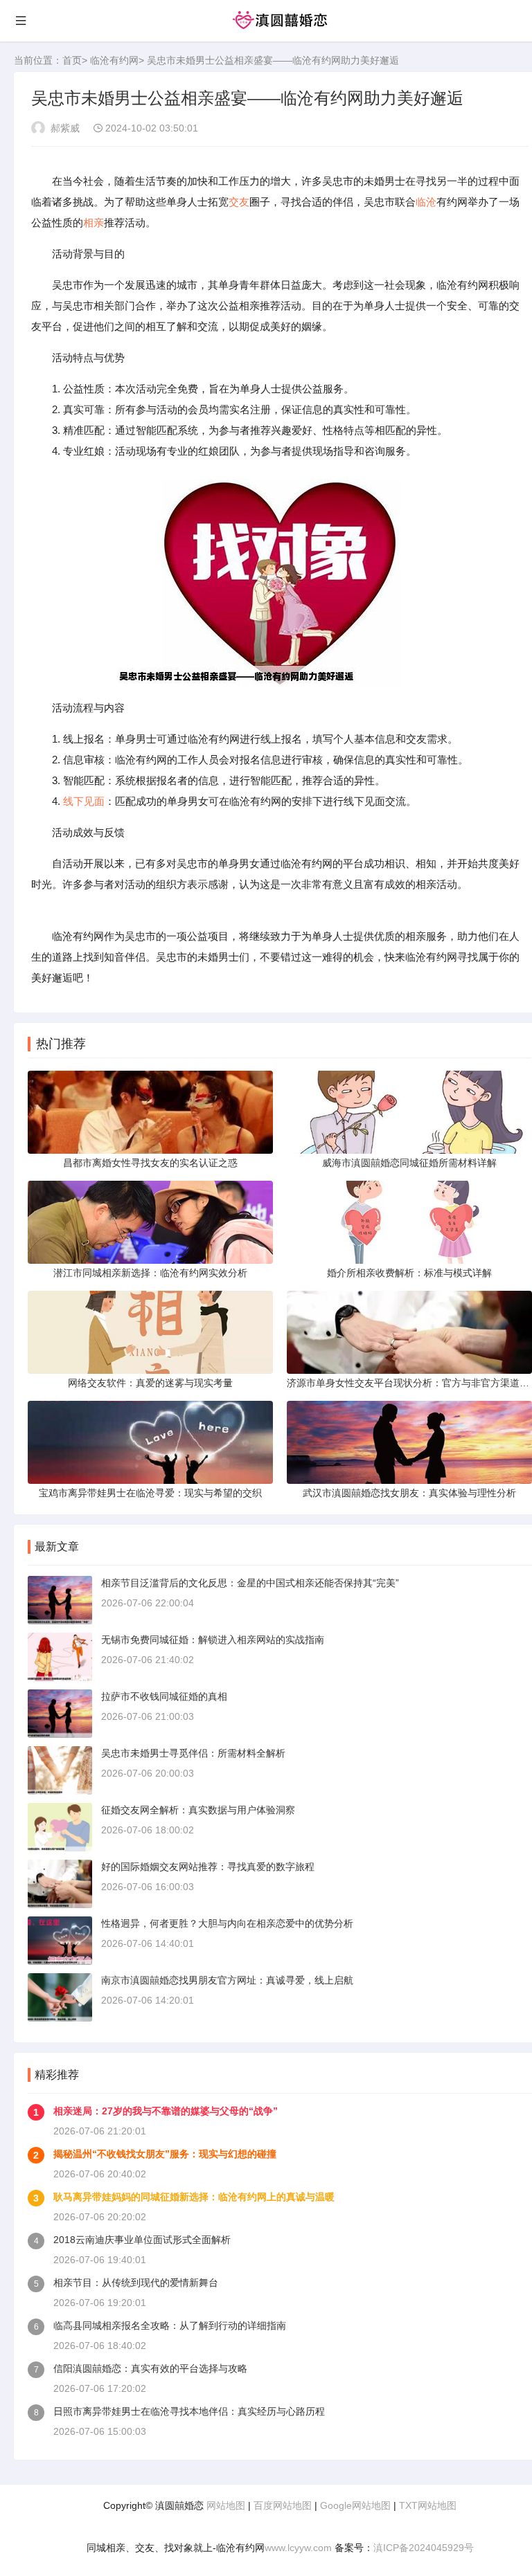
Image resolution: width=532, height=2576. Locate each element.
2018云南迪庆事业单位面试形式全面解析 (142, 2240)
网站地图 (226, 2505)
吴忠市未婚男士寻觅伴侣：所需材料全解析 (193, 1753)
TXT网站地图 (428, 2505)
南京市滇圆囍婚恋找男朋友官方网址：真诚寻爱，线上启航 (227, 1980)
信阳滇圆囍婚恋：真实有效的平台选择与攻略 (150, 2368)
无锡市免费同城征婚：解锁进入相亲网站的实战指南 (213, 1640)
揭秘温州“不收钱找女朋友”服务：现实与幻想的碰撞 (165, 2154)
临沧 (426, 202)
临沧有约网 (114, 60)
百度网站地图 (283, 2505)
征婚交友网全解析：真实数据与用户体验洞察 (198, 1810)
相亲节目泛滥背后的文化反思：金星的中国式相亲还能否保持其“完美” (250, 1583)
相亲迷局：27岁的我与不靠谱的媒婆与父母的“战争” (166, 2111)
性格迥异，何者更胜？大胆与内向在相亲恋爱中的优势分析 (227, 1923)
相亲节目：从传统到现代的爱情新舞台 (136, 2283)
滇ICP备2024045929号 (424, 2548)
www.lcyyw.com (298, 2548)
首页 (72, 60)
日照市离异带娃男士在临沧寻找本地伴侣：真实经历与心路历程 (189, 2411)
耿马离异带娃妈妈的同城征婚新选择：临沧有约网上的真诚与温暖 (194, 2197)
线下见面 (84, 801)
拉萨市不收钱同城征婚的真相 (164, 1696)
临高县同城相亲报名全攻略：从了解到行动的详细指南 (170, 2325)
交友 (239, 202)
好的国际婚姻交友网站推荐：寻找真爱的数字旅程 (208, 1867)
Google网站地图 (355, 2505)
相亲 (94, 223)
